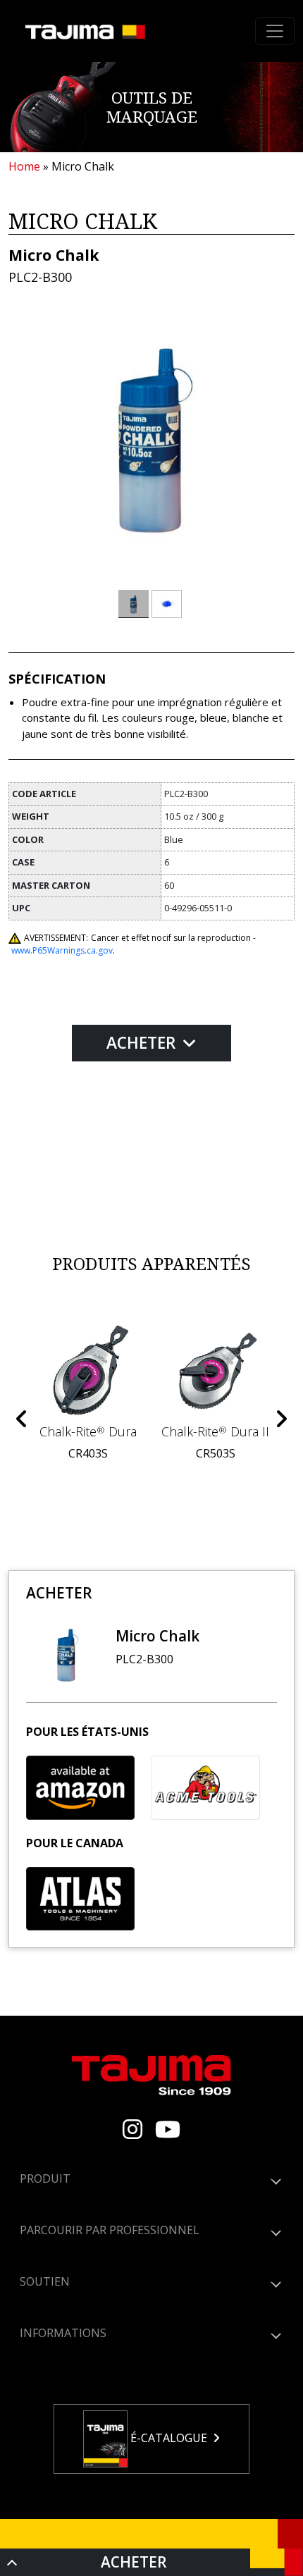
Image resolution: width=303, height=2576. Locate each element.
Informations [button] (63, 2333)
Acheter (143, 1043)
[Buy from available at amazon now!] (80, 1787)
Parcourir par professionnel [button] (110, 2230)
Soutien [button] (45, 2281)
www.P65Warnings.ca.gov (62, 950)
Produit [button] (45, 2178)
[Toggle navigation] (275, 31)
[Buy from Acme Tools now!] (206, 1787)
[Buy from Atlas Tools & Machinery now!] (80, 1899)
